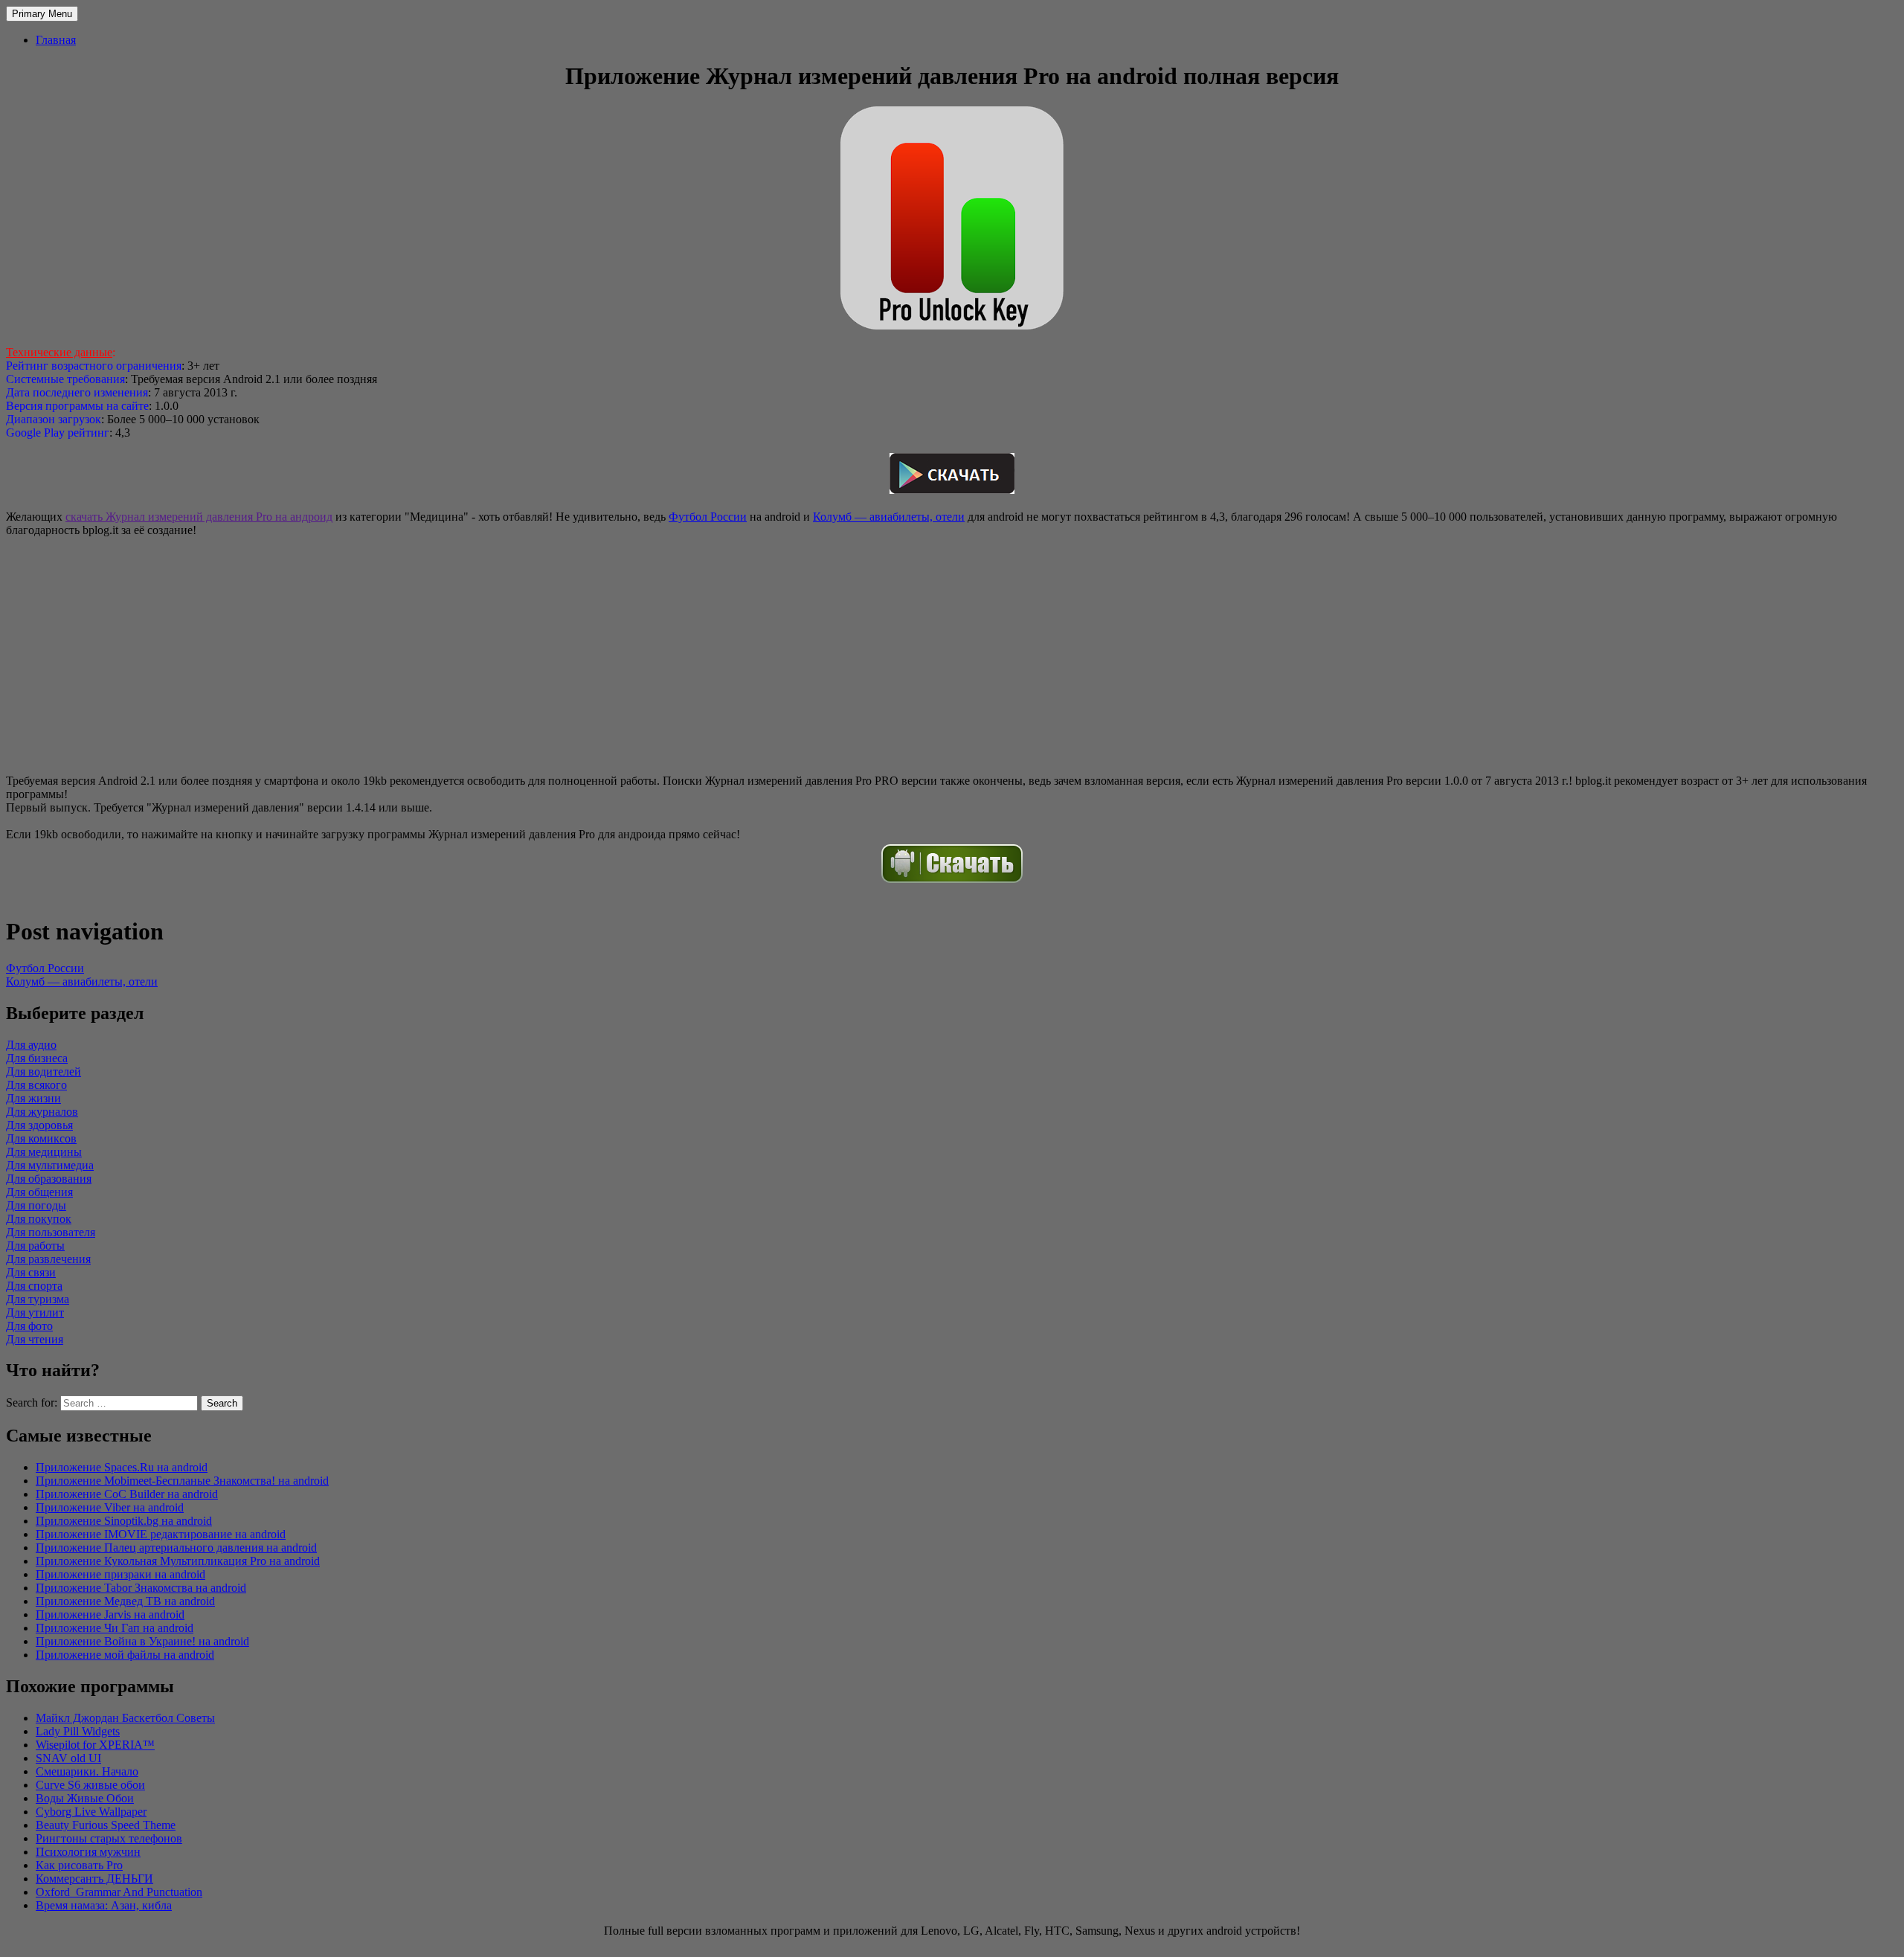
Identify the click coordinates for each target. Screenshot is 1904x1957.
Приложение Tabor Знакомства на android (141, 1588)
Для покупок (39, 1219)
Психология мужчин (88, 1852)
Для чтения (35, 1339)
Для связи (31, 1272)
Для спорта (34, 1286)
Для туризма (38, 1299)
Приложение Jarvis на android (110, 1614)
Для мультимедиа (50, 1165)
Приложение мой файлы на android (125, 1655)
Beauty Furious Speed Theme (106, 1825)
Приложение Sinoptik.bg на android (124, 1521)
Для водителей (44, 1071)
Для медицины (44, 1152)
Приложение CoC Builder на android (127, 1494)
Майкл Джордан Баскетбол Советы (125, 1718)
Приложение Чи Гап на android (115, 1628)
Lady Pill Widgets (78, 1731)
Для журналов (42, 1112)
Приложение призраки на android (120, 1574)
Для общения (39, 1192)
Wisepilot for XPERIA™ (95, 1745)
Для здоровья (39, 1125)
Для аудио (31, 1045)
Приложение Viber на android (110, 1507)
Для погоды (36, 1205)
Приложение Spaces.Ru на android (122, 1467)
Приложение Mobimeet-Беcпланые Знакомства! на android (182, 1481)
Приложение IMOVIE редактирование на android (161, 1534)
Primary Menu (42, 14)
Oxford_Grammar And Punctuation (119, 1892)
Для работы (35, 1246)
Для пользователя (51, 1232)
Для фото (29, 1326)
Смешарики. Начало (87, 1771)
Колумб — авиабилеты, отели (889, 517)
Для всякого (36, 1085)
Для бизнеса (37, 1058)
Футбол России (708, 517)
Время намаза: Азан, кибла (104, 1905)
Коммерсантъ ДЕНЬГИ (94, 1879)
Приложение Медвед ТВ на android (125, 1601)
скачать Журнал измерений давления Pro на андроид (199, 517)
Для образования (49, 1179)
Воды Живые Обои (85, 1798)
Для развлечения (48, 1259)
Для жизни (33, 1098)
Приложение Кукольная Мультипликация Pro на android (178, 1561)
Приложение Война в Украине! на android (142, 1641)
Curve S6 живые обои (90, 1785)
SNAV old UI (68, 1758)
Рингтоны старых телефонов (109, 1838)
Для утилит (35, 1312)
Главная (56, 40)
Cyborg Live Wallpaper (91, 1812)
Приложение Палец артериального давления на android (176, 1548)
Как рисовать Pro (79, 1865)
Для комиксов (41, 1138)
